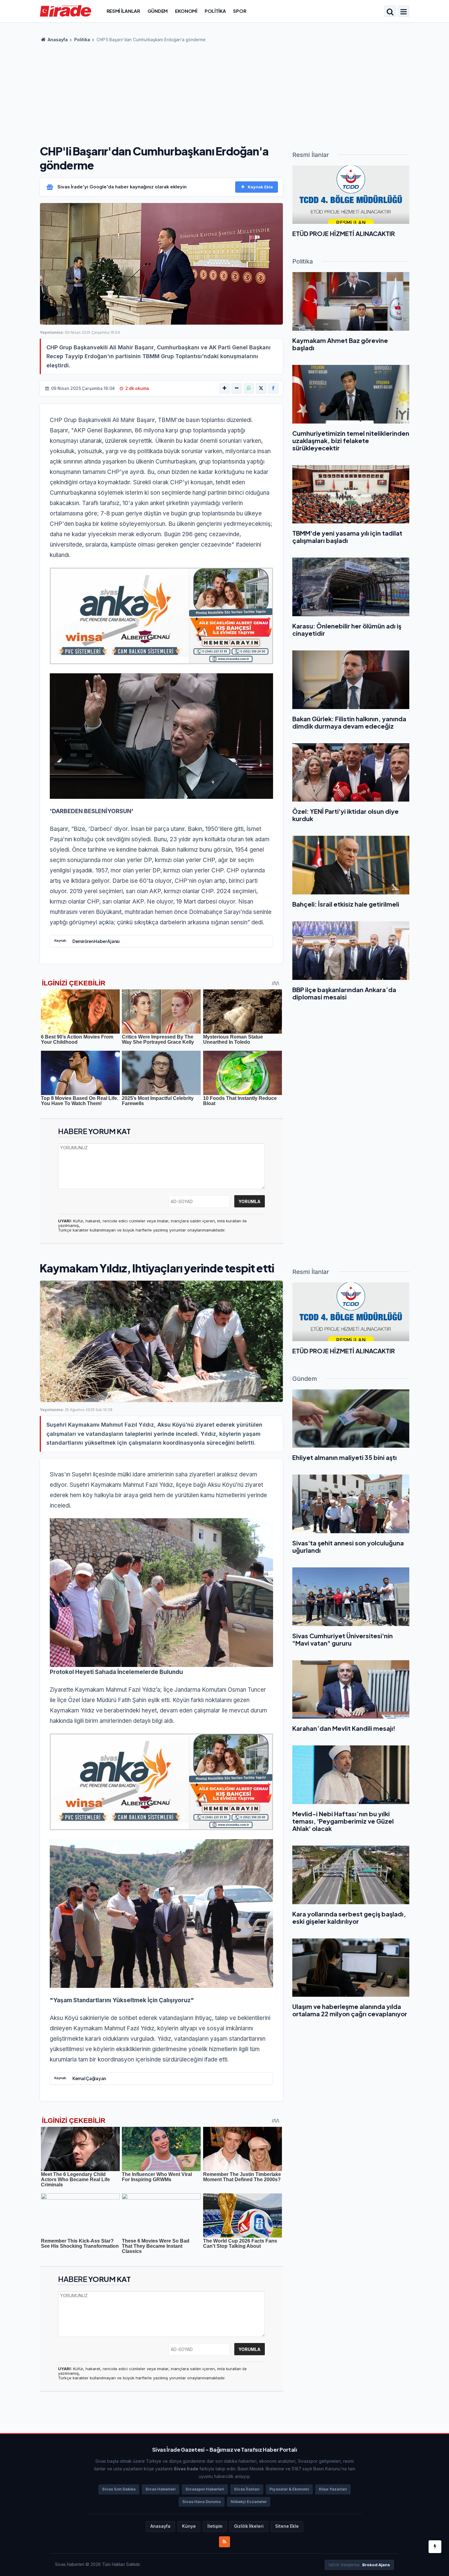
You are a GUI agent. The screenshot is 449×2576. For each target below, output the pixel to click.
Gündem (158, 11)
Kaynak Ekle (260, 187)
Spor (240, 11)
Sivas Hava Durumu (202, 2502)
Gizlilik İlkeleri (249, 2526)
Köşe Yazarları (333, 2489)
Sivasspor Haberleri (205, 2489)
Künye (189, 2526)
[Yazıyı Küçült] (237, 388)
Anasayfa (57, 40)
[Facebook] (273, 388)
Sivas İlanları (247, 2489)
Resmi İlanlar (123, 11)
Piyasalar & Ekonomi (289, 2489)
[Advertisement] (224, 92)
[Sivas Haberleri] (66, 11)
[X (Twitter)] (261, 388)
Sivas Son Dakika (119, 2489)
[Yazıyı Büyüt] (224, 388)
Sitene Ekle (287, 2526)
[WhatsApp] (249, 388)
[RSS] (224, 2542)
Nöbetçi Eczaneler (249, 2502)
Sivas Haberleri (161, 2489)
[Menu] (403, 12)
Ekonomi (186, 11)
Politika (215, 11)
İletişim (215, 2526)
